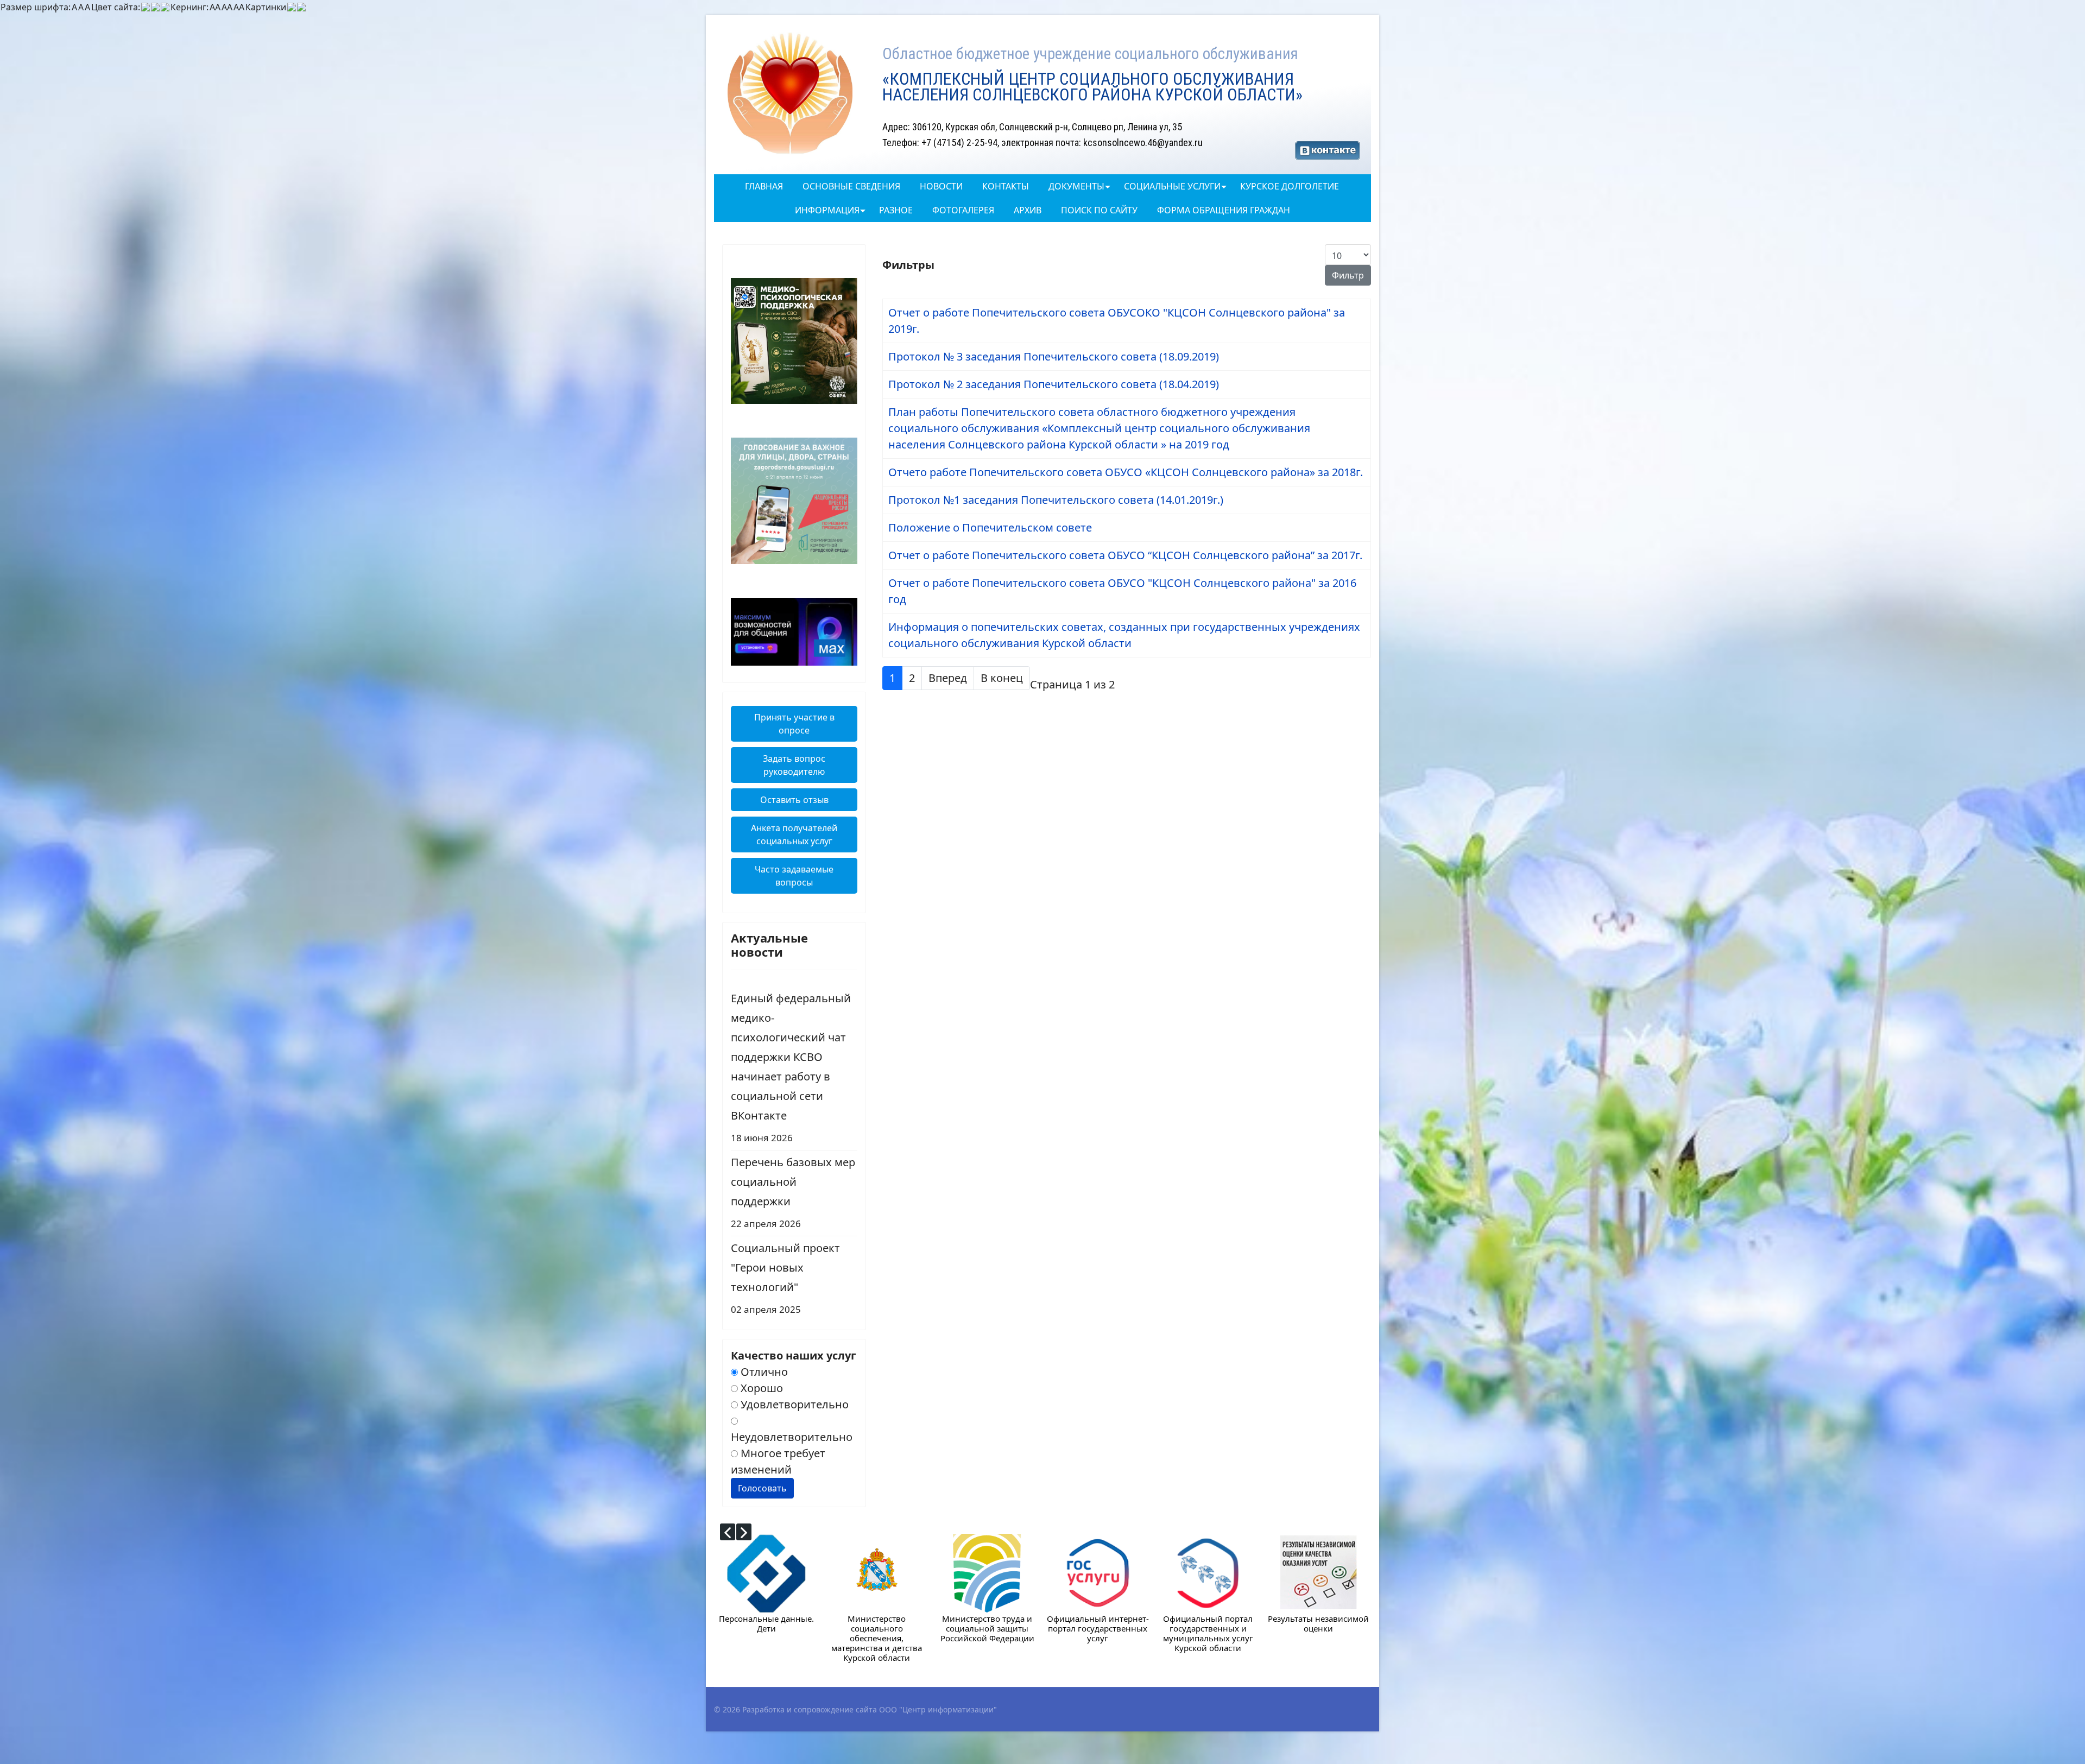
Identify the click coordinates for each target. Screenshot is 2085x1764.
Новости (941, 186)
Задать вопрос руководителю (794, 765)
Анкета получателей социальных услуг (794, 834)
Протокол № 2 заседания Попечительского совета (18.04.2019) (1054, 384)
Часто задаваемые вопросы (794, 876)
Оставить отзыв (794, 800)
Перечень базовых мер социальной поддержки (793, 1192)
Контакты (1006, 186)
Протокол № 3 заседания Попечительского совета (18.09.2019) (1054, 356)
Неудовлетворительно (792, 1437)
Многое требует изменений (778, 1461)
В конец (1002, 678)
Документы (1076, 186)
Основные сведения (851, 186)
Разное (896, 210)
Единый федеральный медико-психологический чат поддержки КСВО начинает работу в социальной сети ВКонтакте (791, 1067)
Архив (1028, 210)
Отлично (763, 1372)
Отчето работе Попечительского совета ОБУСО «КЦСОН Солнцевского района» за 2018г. (1126, 472)
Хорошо (760, 1388)
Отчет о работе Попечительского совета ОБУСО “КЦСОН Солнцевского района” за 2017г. (1125, 555)
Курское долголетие (1290, 186)
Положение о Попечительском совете (990, 527)
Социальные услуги (1172, 186)
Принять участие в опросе (794, 724)
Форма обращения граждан (1224, 210)
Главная (764, 186)
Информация (827, 210)
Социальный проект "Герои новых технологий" (785, 1278)
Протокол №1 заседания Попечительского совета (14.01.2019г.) (1056, 500)
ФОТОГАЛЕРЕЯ (963, 210)
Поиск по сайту (1099, 210)
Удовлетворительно (793, 1404)
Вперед (948, 678)
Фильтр (1348, 275)
